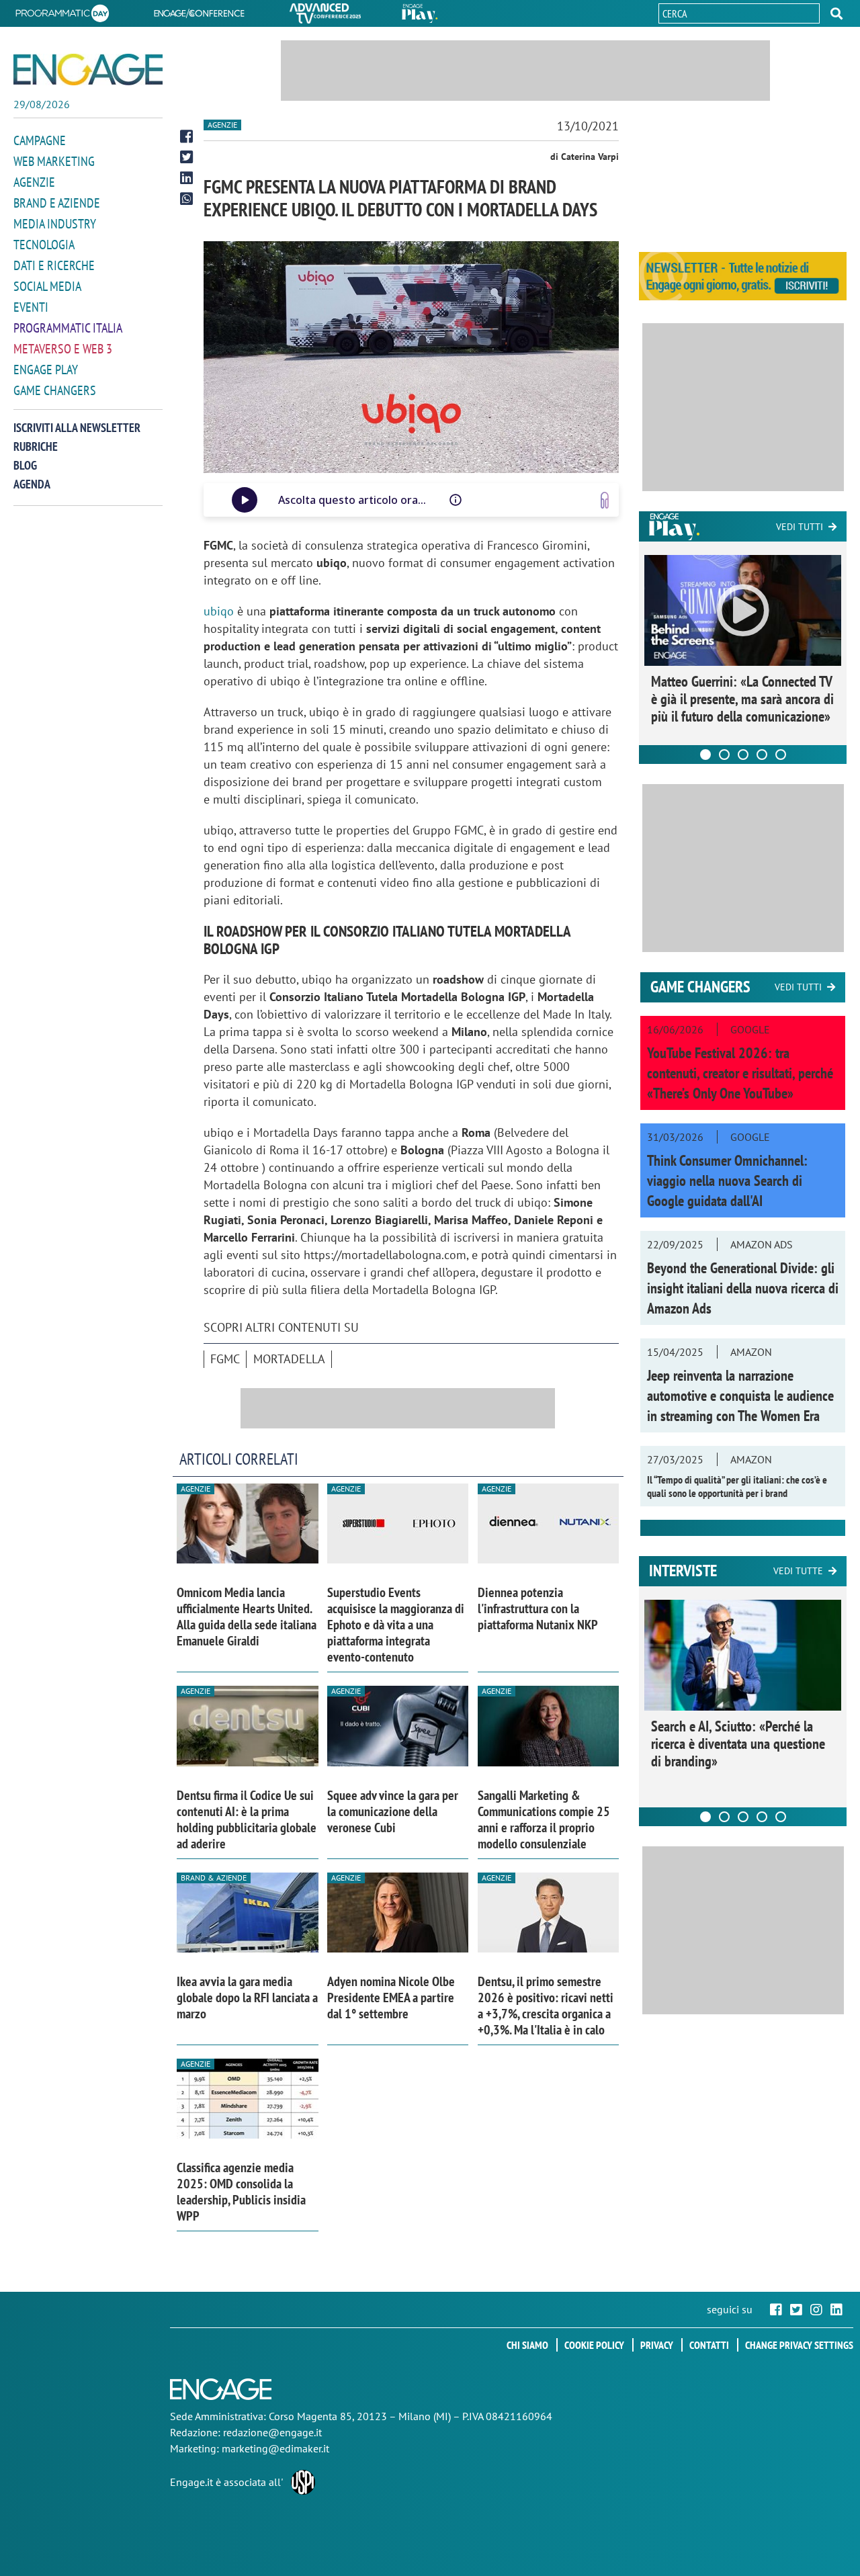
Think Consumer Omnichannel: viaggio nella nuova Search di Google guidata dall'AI (727, 1180)
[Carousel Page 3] (743, 755)
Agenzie (34, 182)
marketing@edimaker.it (275, 2448)
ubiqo (219, 611)
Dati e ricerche (54, 265)
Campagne (40, 140)
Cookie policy (594, 2345)
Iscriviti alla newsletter (77, 428)
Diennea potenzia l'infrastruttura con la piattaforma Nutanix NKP (538, 1608)
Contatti (709, 2345)
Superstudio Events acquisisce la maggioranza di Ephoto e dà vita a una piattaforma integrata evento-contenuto (396, 1625)
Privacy (657, 2345)
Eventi (31, 307)
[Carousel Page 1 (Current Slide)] (705, 755)
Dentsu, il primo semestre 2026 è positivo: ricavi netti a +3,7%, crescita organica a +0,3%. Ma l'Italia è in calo (546, 2006)
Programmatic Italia (68, 328)
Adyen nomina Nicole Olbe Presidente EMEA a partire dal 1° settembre (391, 1998)
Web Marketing (54, 161)
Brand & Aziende (214, 1878)
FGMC (225, 1359)
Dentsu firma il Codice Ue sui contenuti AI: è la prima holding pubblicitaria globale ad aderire (247, 1819)
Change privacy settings (799, 2345)
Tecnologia (44, 245)
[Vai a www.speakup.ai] (605, 500)
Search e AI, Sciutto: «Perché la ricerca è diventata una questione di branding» (738, 1744)
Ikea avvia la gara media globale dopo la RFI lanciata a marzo (247, 1998)
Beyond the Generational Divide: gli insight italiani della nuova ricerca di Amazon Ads (743, 1288)
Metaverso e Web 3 (63, 349)
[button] (836, 13)
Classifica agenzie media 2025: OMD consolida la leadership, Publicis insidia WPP (241, 2192)
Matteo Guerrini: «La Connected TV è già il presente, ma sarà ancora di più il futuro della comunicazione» (742, 699)
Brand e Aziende (57, 203)
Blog (25, 465)
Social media (47, 286)
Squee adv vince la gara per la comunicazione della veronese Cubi (393, 1811)
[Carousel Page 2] (724, 755)
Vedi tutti (800, 527)
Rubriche (36, 446)
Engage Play (46, 370)
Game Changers (55, 390)
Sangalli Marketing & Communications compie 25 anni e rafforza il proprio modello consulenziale (544, 1819)
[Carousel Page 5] (781, 755)
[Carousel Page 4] (762, 755)
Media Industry (55, 224)
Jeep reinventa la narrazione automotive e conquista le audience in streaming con (740, 1396)
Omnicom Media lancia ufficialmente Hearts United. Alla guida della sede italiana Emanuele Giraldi (247, 1617)
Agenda (32, 484)
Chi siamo (527, 2345)
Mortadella (289, 1359)
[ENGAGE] (88, 70)
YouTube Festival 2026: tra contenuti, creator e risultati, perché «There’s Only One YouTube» (740, 1073)
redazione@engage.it (272, 2432)
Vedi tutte (798, 1571)
